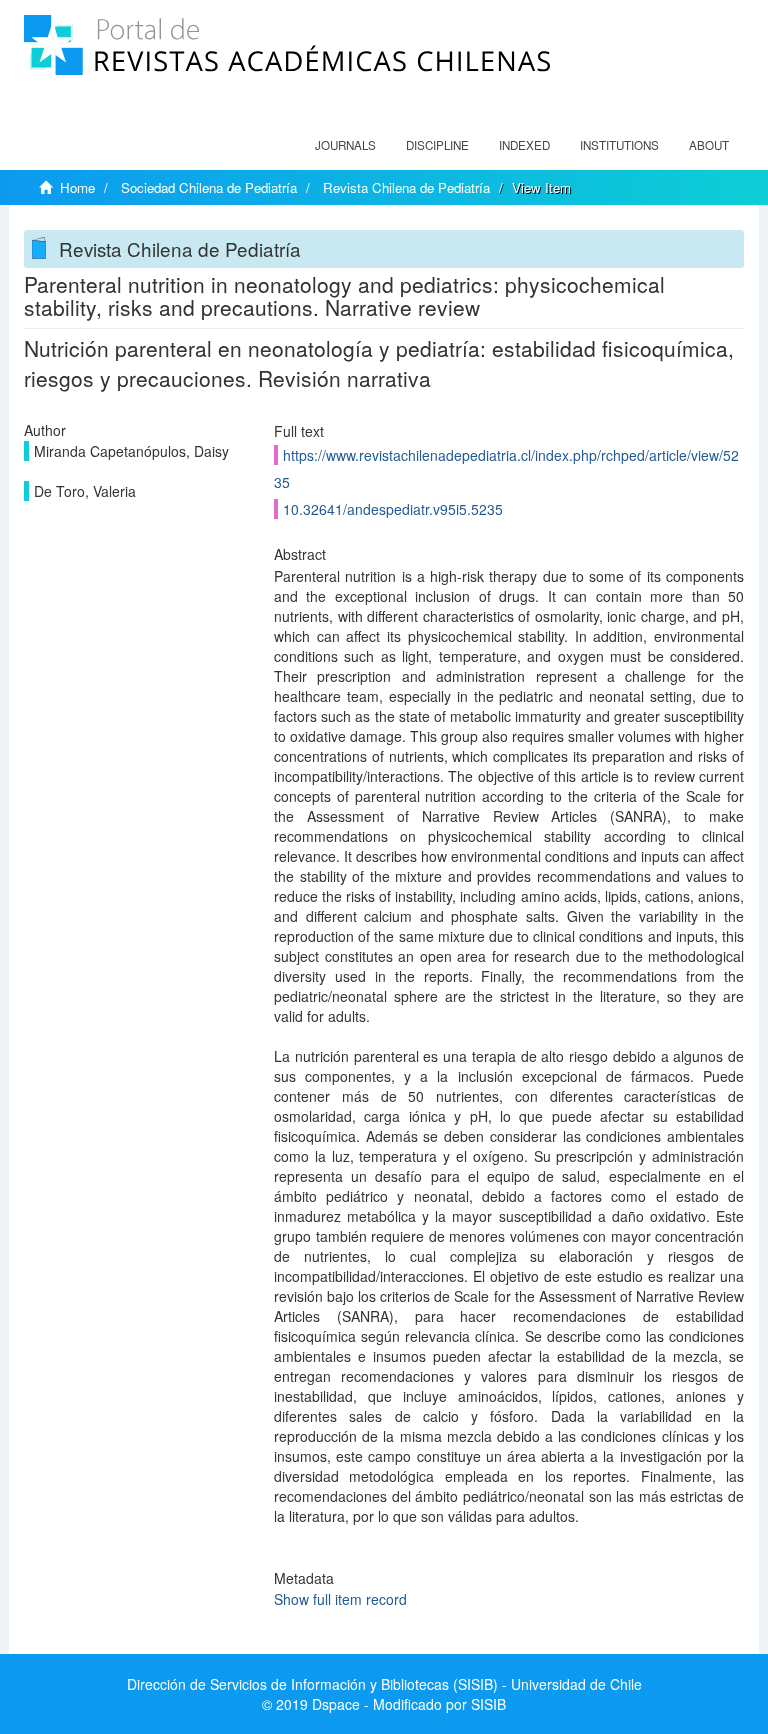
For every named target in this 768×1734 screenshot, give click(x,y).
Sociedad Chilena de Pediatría (209, 187)
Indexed (524, 145)
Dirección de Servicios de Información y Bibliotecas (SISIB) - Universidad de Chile (384, 1684)
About (709, 145)
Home (77, 187)
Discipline (437, 145)
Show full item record (340, 1599)
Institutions (619, 145)
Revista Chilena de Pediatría (406, 187)
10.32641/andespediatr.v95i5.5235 (393, 509)
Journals (345, 145)
